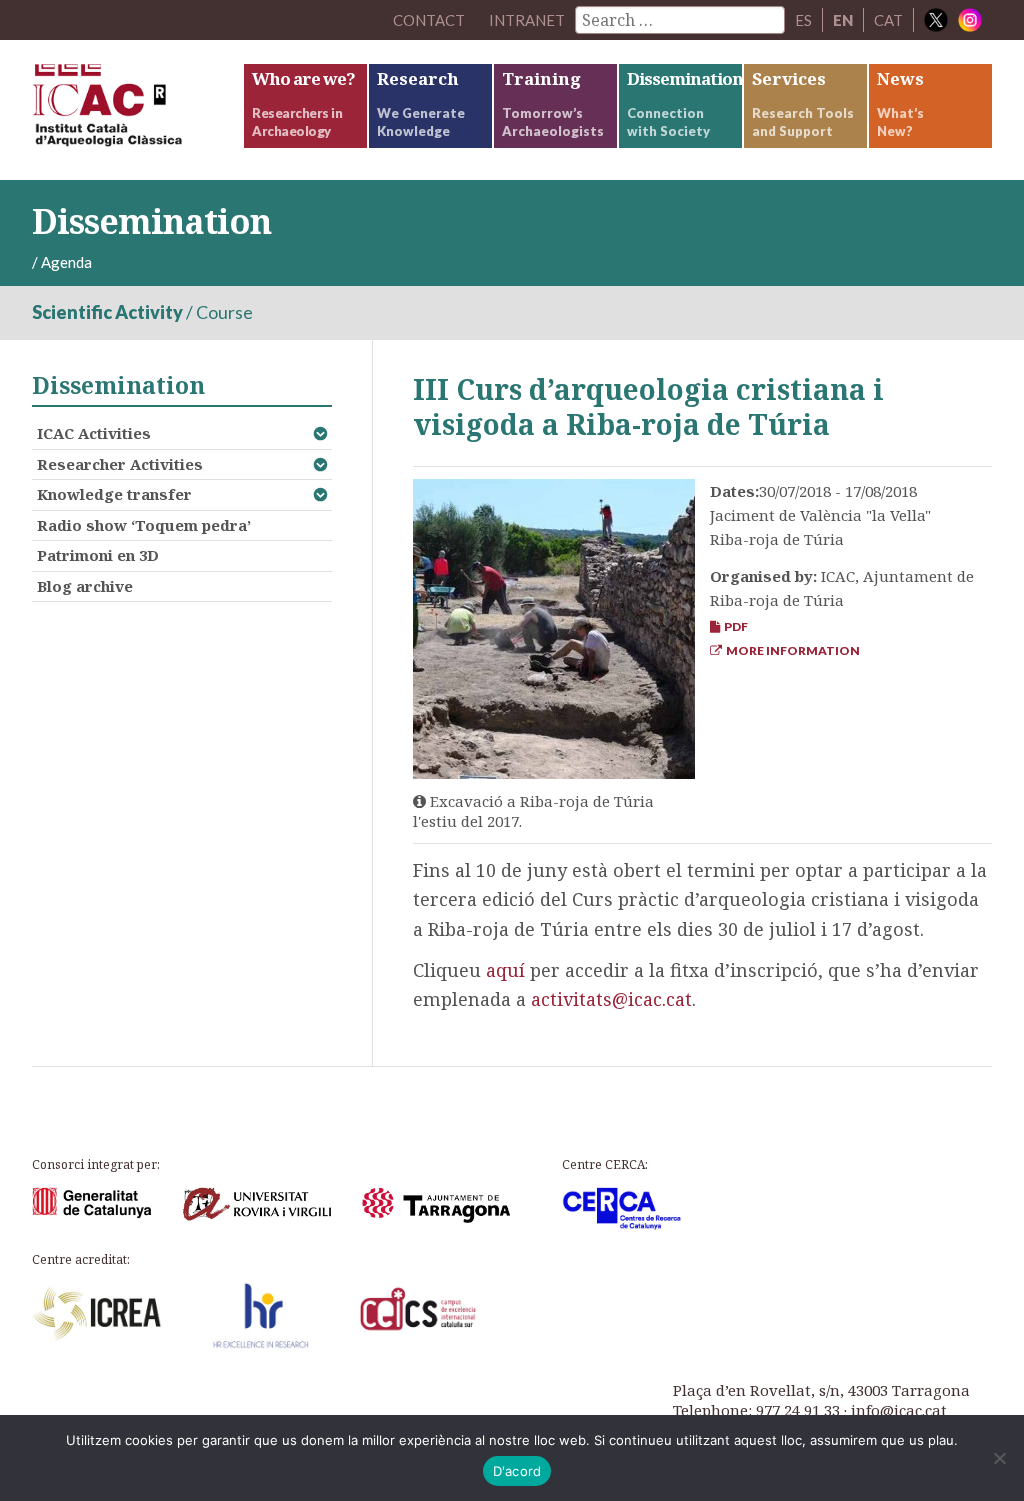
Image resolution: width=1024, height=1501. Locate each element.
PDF (734, 626)
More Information (791, 650)
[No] (999, 1458)
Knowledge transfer (114, 494)
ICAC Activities (94, 433)
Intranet (527, 20)
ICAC (137, 110)
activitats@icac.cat (611, 999)
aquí (505, 970)
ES (803, 20)
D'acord (517, 1471)
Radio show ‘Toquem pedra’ (144, 525)
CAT (888, 20)
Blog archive (85, 586)
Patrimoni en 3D (98, 555)
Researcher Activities (120, 464)
